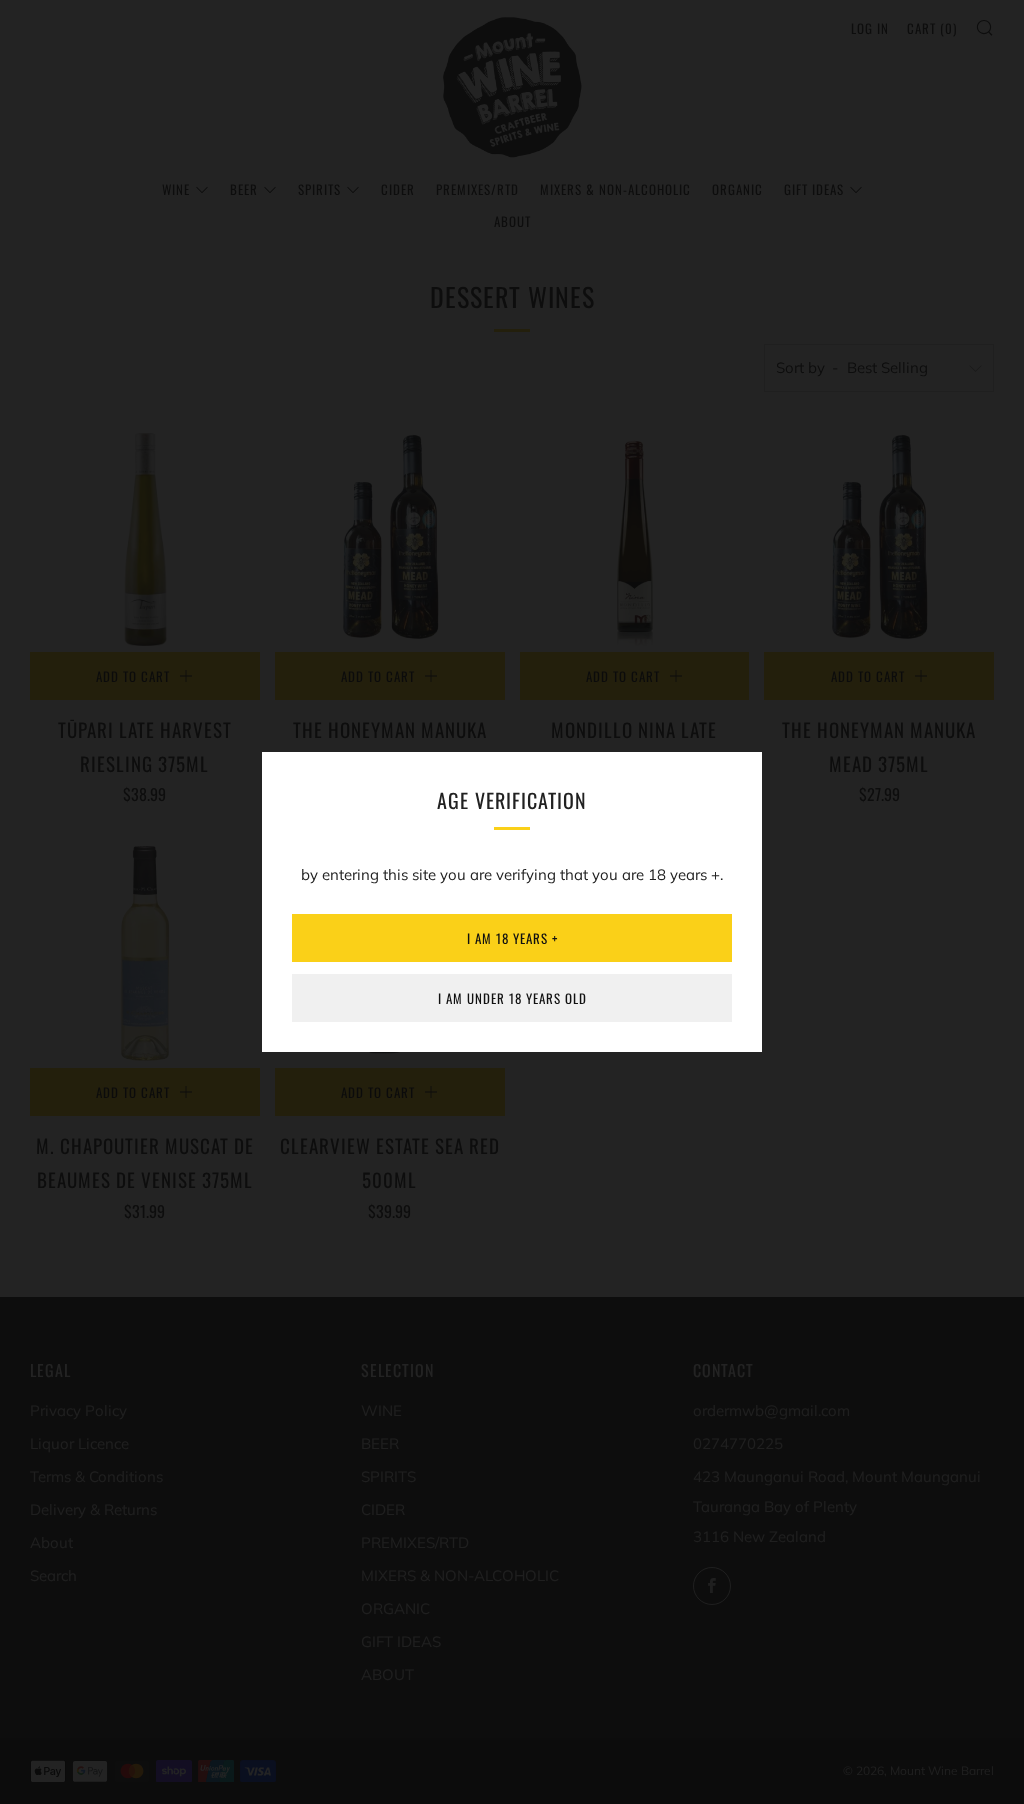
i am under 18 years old (512, 998)
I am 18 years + (512, 938)
